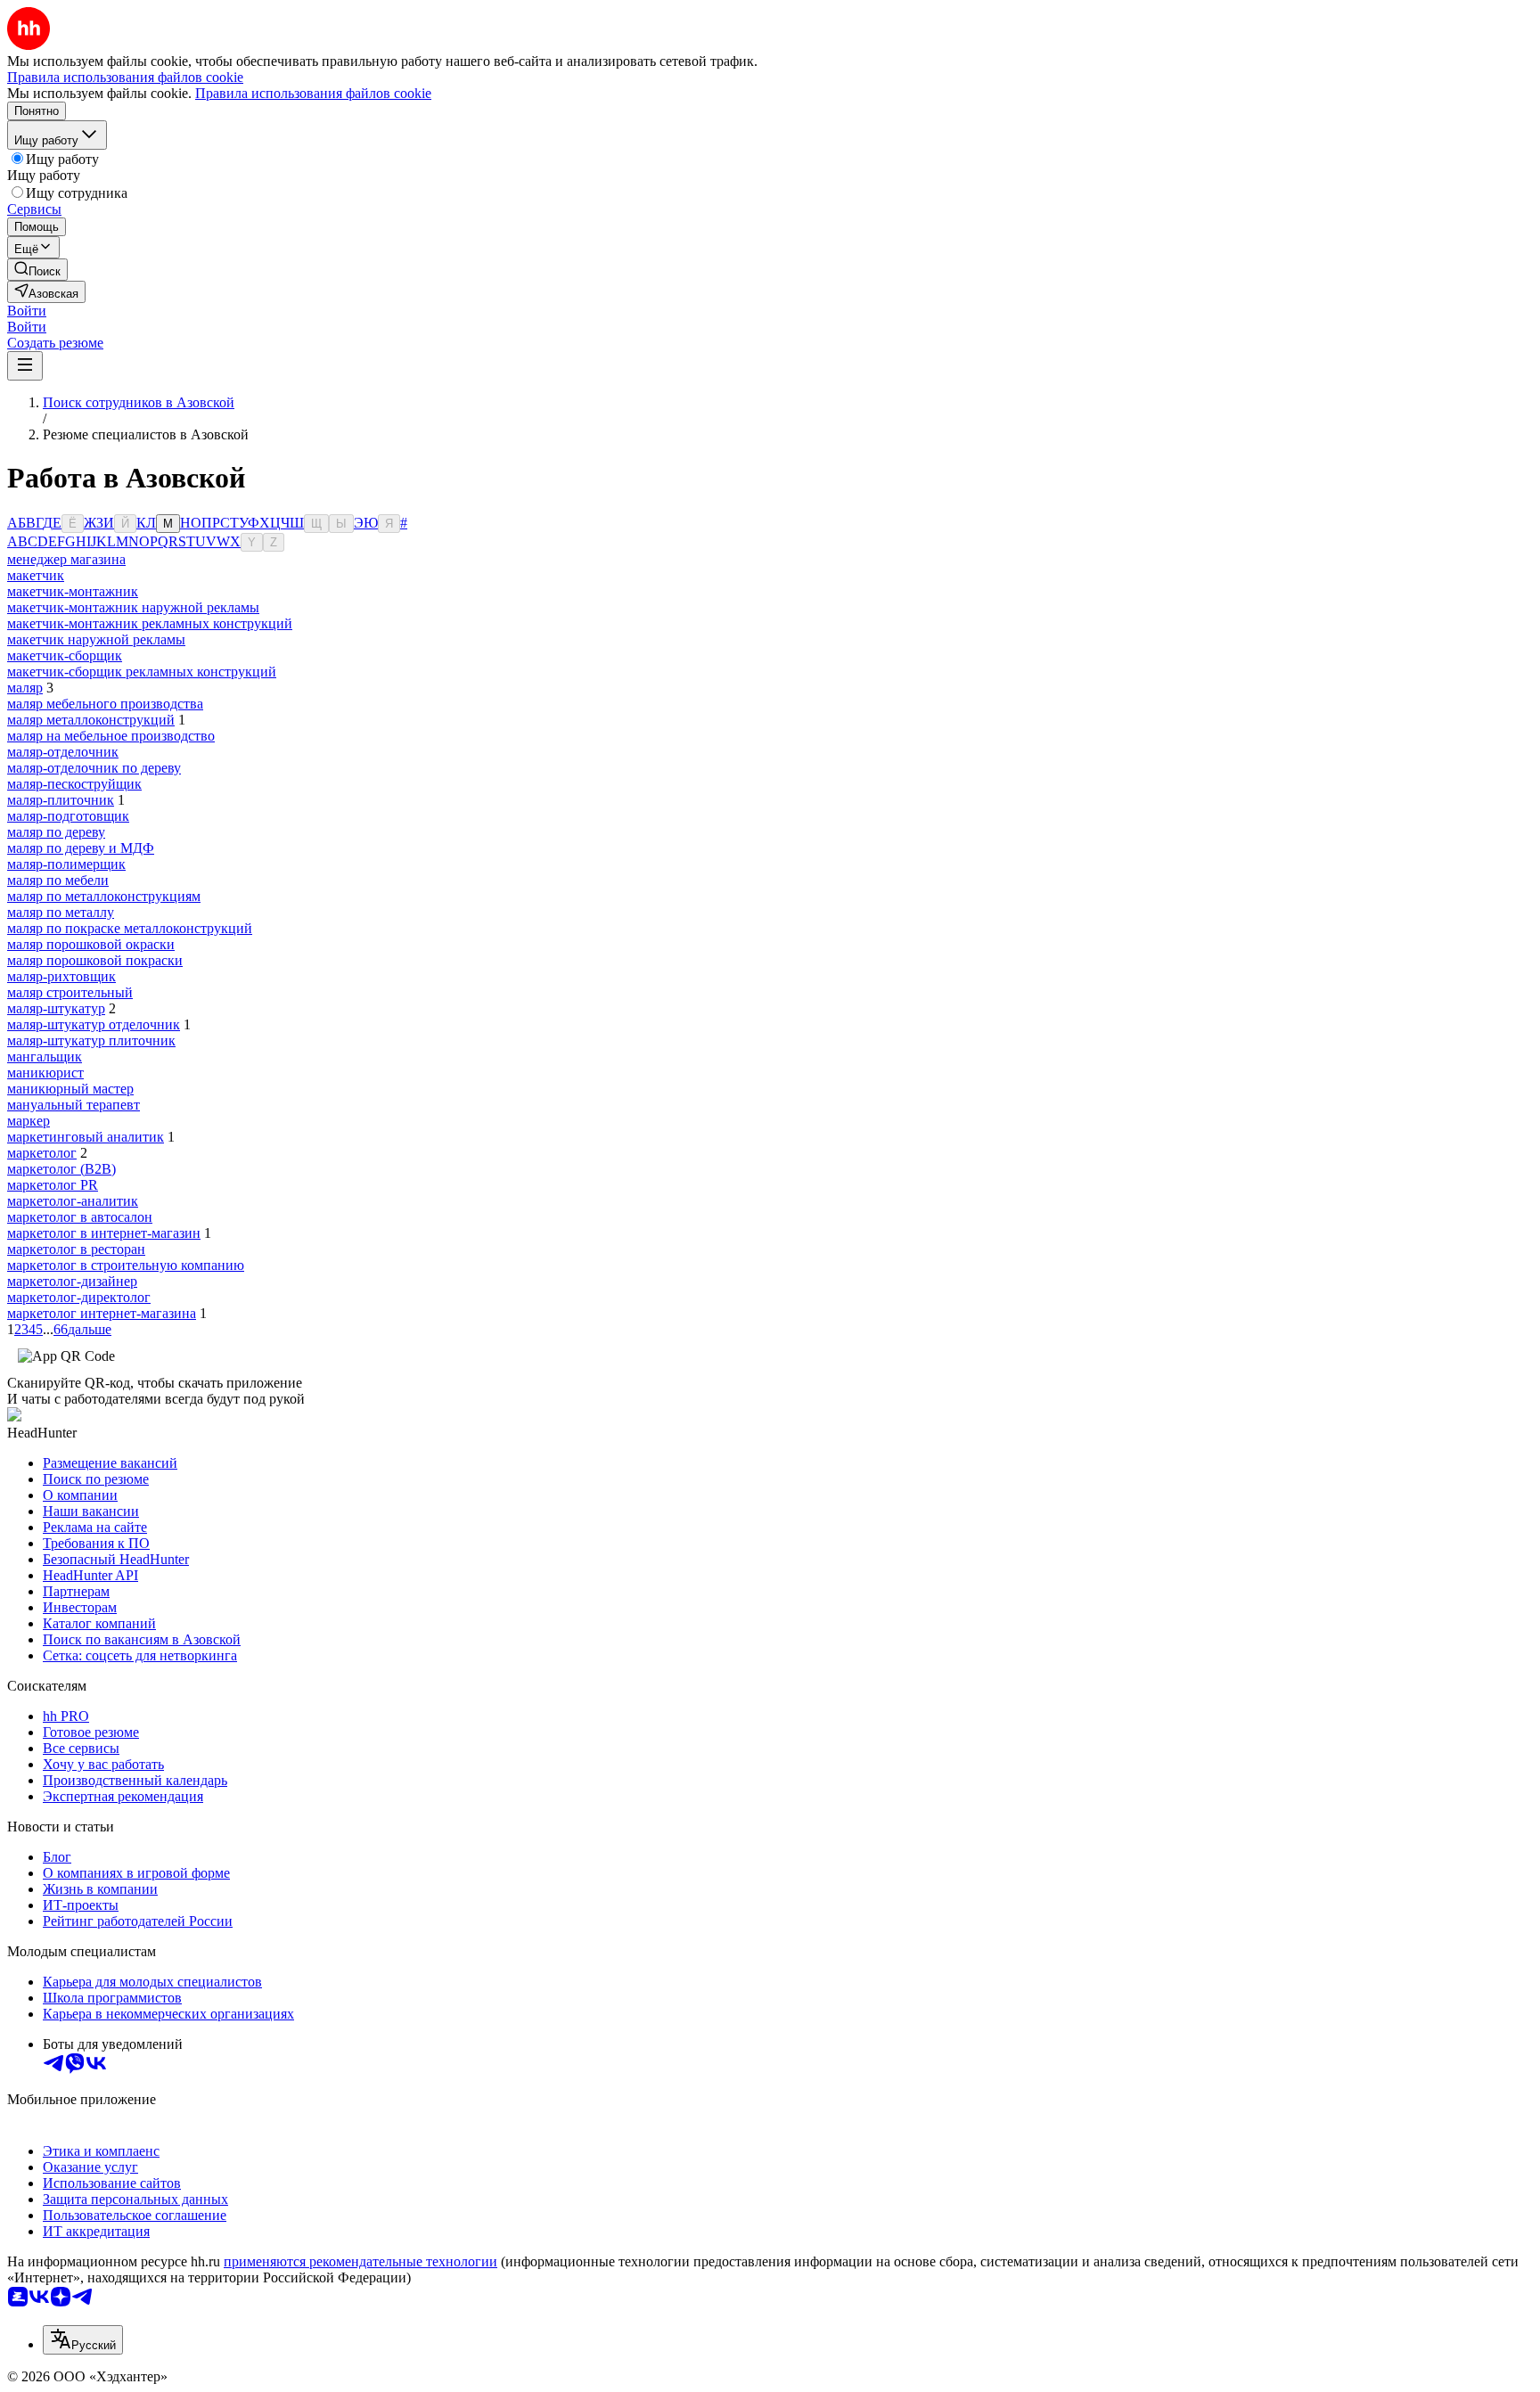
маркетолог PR (53, 1185)
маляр (25, 688)
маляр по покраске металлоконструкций (130, 928)
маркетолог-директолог (79, 1297)
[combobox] (83, 2340)
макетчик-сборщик (65, 655)
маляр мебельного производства (105, 704)
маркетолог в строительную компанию (126, 1265)
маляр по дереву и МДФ (81, 848)
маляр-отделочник (63, 752)
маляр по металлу (61, 912)
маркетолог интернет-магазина (102, 1313)
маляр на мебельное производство (111, 736)
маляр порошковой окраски (91, 944)
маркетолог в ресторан (76, 1249)
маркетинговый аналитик (86, 1137)
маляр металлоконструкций (91, 720)
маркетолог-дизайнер (72, 1281)
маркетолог (42, 1153)
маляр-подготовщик (68, 816)
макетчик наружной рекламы (96, 639)
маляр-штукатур (56, 1008)
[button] (27, 311)
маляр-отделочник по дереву (94, 768)
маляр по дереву (56, 832)
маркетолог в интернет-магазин (104, 1233)
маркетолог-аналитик (73, 1201)
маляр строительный (70, 992)
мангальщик (45, 1057)
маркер (29, 1121)
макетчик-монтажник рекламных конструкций (150, 623)
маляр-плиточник (61, 800)
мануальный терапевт (74, 1105)
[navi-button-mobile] (25, 366)
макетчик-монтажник (73, 591)
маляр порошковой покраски (95, 960)
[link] (37, 270)
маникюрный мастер (70, 1089)
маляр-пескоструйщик (74, 784)
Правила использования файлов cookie (313, 93)
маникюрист (45, 1073)
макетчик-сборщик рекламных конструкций (142, 672)
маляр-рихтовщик (61, 976)
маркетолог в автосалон (80, 1217)
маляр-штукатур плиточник (91, 1040)
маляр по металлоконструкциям (104, 896)
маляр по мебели (58, 880)
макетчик (36, 575)
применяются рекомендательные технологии (360, 2261)
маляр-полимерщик (66, 864)
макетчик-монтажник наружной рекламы (133, 607)
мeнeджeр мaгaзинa (66, 559)
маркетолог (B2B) (61, 1169)
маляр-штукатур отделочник (94, 1024)
